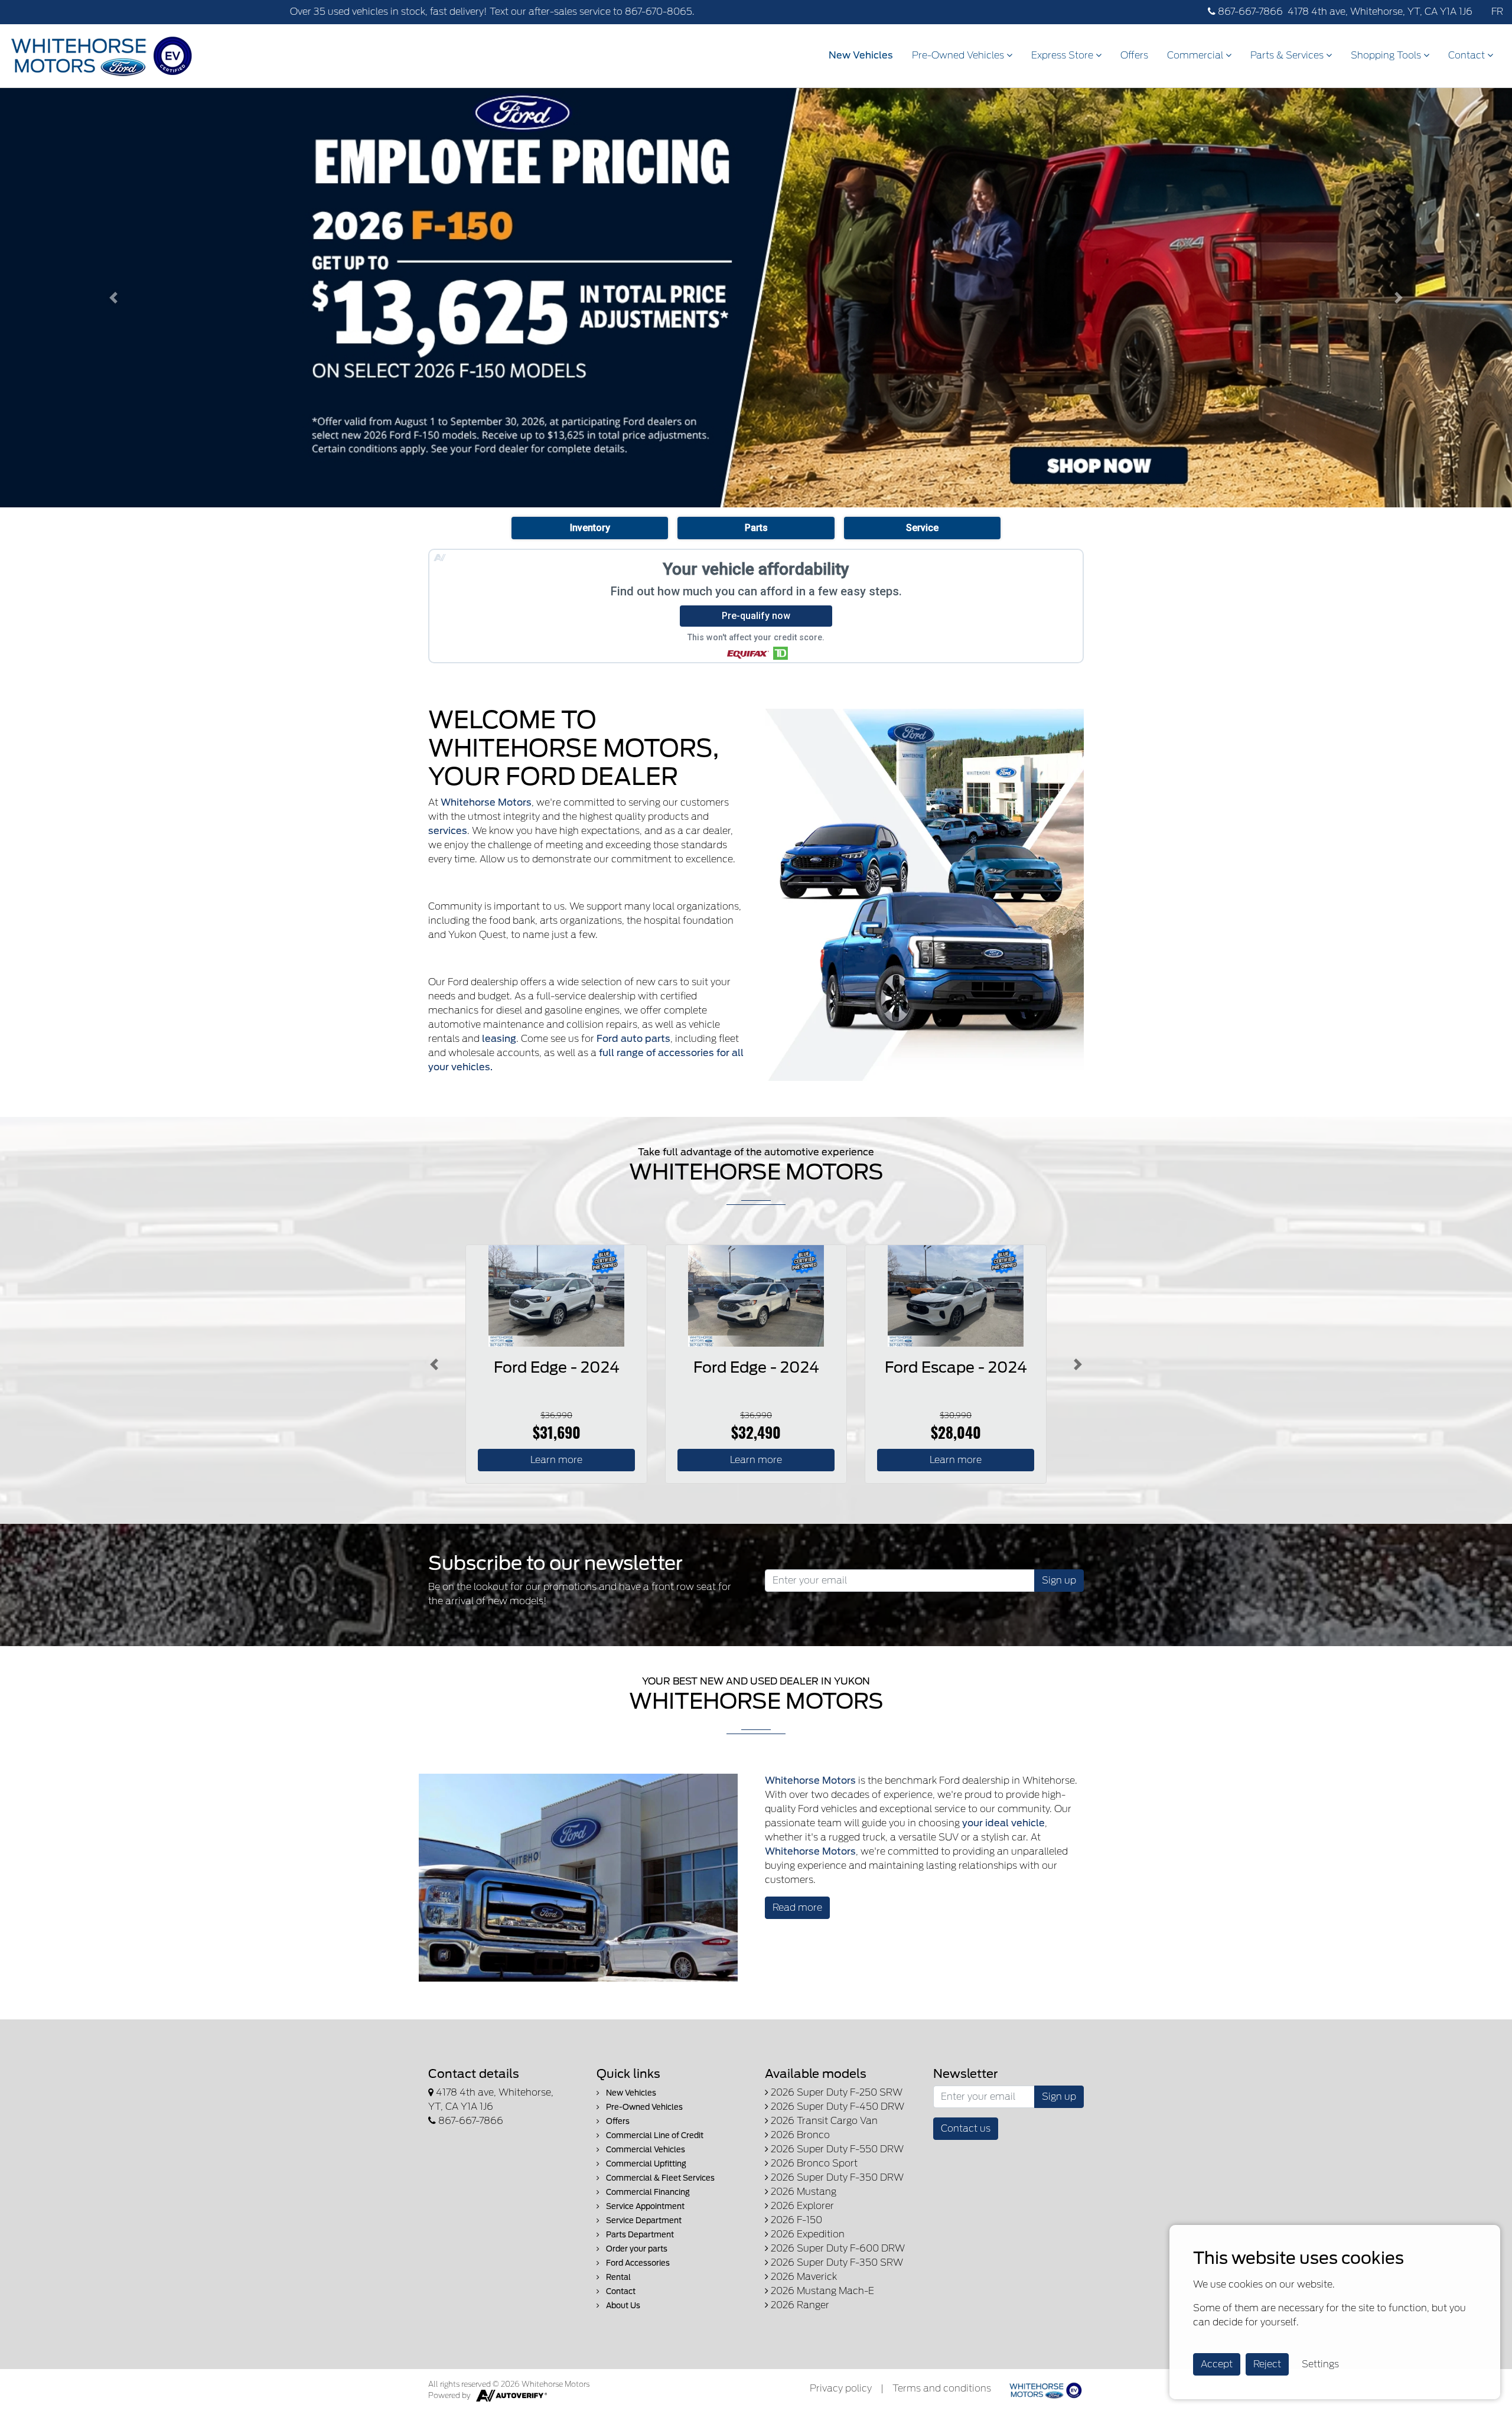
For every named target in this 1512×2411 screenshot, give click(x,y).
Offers (1134, 55)
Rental (617, 2277)
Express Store (1063, 55)
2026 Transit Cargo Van (823, 2121)
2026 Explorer (801, 2206)
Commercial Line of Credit (654, 2135)
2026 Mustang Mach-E (821, 2291)
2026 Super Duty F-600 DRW (837, 2248)
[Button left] (434, 1364)
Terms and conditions (942, 2388)
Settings (1320, 2364)
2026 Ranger (799, 2305)
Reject (1267, 2364)
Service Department (643, 2221)
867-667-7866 (1249, 12)
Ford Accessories (637, 2263)
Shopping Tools (1387, 55)
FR (1497, 12)
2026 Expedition (806, 2234)
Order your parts (636, 2249)
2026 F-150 (795, 2220)
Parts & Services (1288, 55)
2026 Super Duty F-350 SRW (836, 2262)
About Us (622, 2306)
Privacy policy (841, 2388)
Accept (1217, 2364)
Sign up (1059, 1580)
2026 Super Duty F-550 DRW (836, 2149)
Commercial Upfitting (645, 2164)
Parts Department (639, 2235)
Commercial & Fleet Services (659, 2178)
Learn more (556, 1460)
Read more (797, 1907)
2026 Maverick (803, 2277)
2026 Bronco (799, 2135)
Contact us (966, 2128)
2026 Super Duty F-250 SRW (835, 2092)
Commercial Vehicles (645, 2150)
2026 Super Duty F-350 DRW (836, 2177)
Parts (756, 528)
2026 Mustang (802, 2192)
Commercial (1196, 55)
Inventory (590, 528)
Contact (1468, 55)
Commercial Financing (647, 2192)
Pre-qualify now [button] (756, 616)
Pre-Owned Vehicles (959, 55)
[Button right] (1078, 1364)
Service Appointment (644, 2206)
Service (922, 528)
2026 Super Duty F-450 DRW (836, 2107)
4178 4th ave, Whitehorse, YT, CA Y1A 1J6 (1380, 12)
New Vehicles (861, 55)
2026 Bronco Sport (813, 2163)
